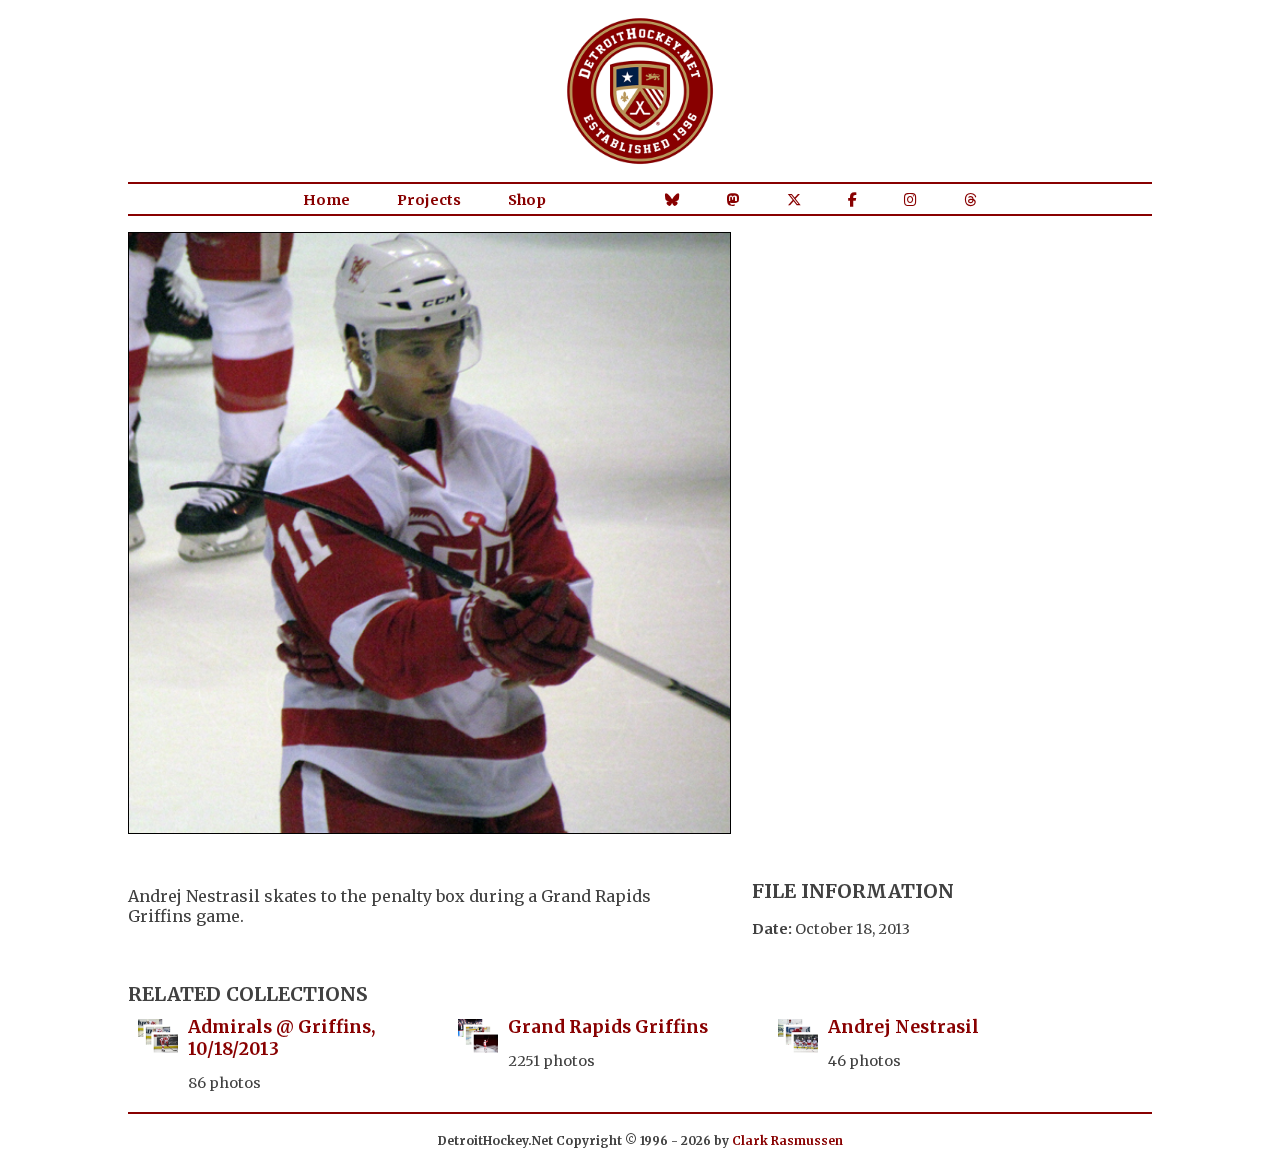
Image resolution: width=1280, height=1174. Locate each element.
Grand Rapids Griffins (608, 1027)
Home (326, 200)
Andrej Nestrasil (903, 1027)
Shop (527, 200)
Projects (429, 200)
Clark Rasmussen (787, 1140)
